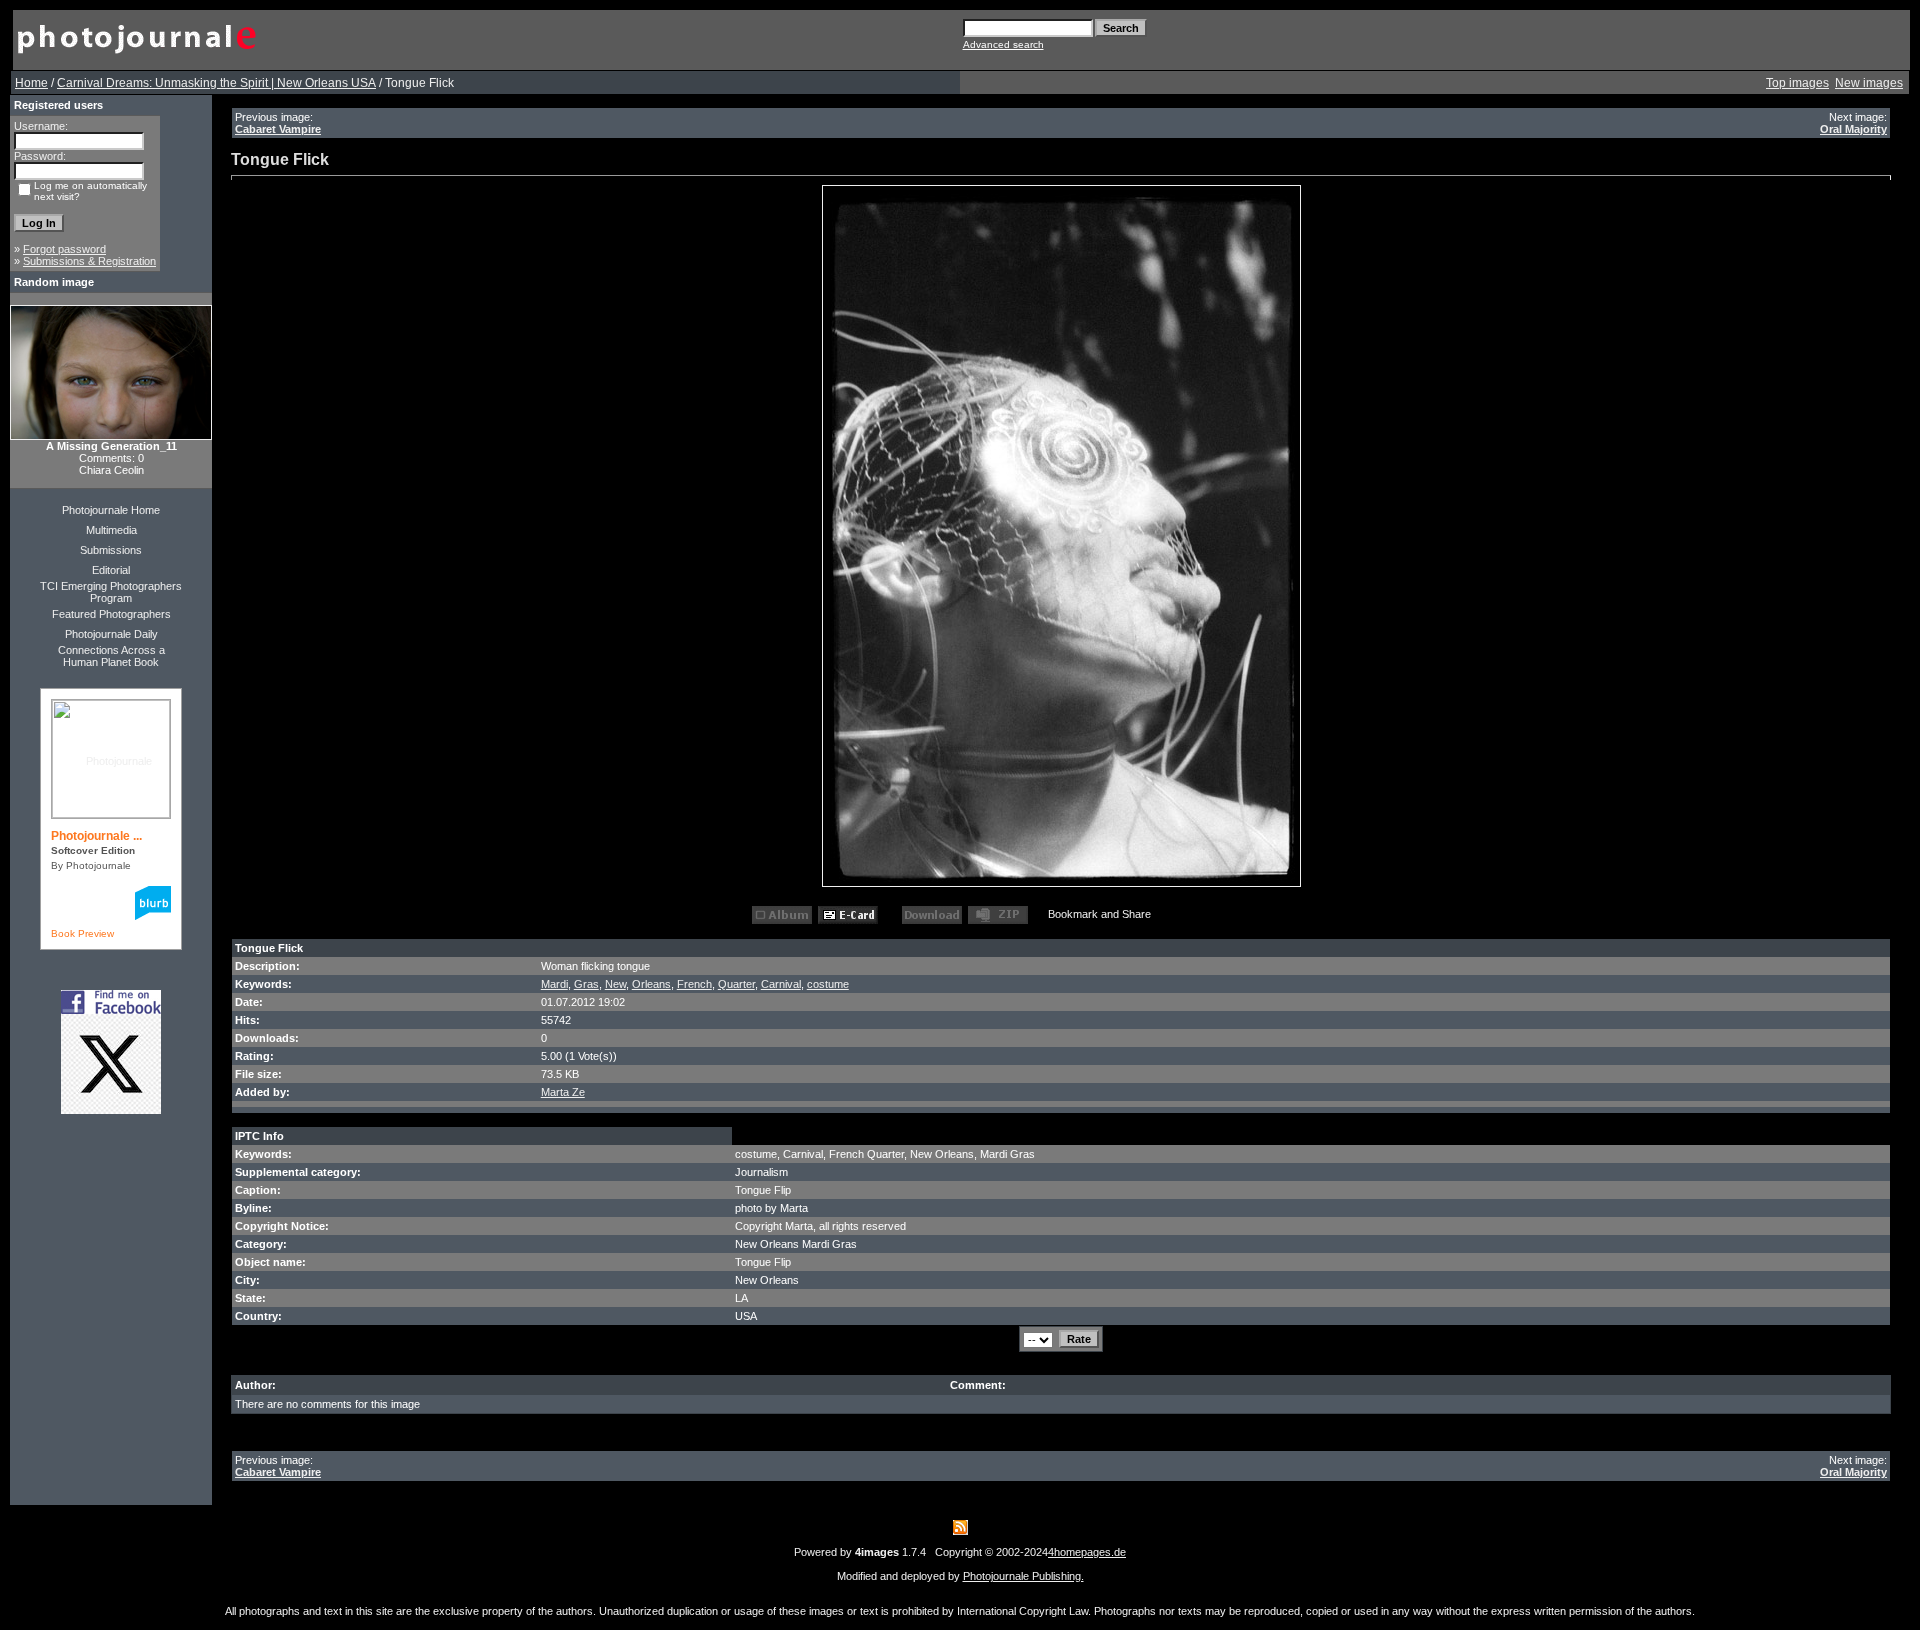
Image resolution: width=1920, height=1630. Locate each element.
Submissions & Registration (89, 261)
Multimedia (111, 530)
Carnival (781, 984)
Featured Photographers (111, 614)
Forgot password (64, 249)
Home (31, 83)
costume (828, 984)
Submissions (111, 550)
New (615, 984)
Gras (586, 984)
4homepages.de (1087, 1552)
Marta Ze (563, 1092)
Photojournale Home (111, 510)
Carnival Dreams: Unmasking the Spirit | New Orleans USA (216, 83)
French (694, 984)
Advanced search (1003, 44)
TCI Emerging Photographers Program (111, 592)
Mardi (554, 984)
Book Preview (82, 933)
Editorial (111, 570)
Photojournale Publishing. (1023, 1576)
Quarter (736, 984)
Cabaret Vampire (278, 129)
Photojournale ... (96, 836)
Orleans (651, 984)
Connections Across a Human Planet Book (111, 656)
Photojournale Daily (111, 634)
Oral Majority (1853, 129)
